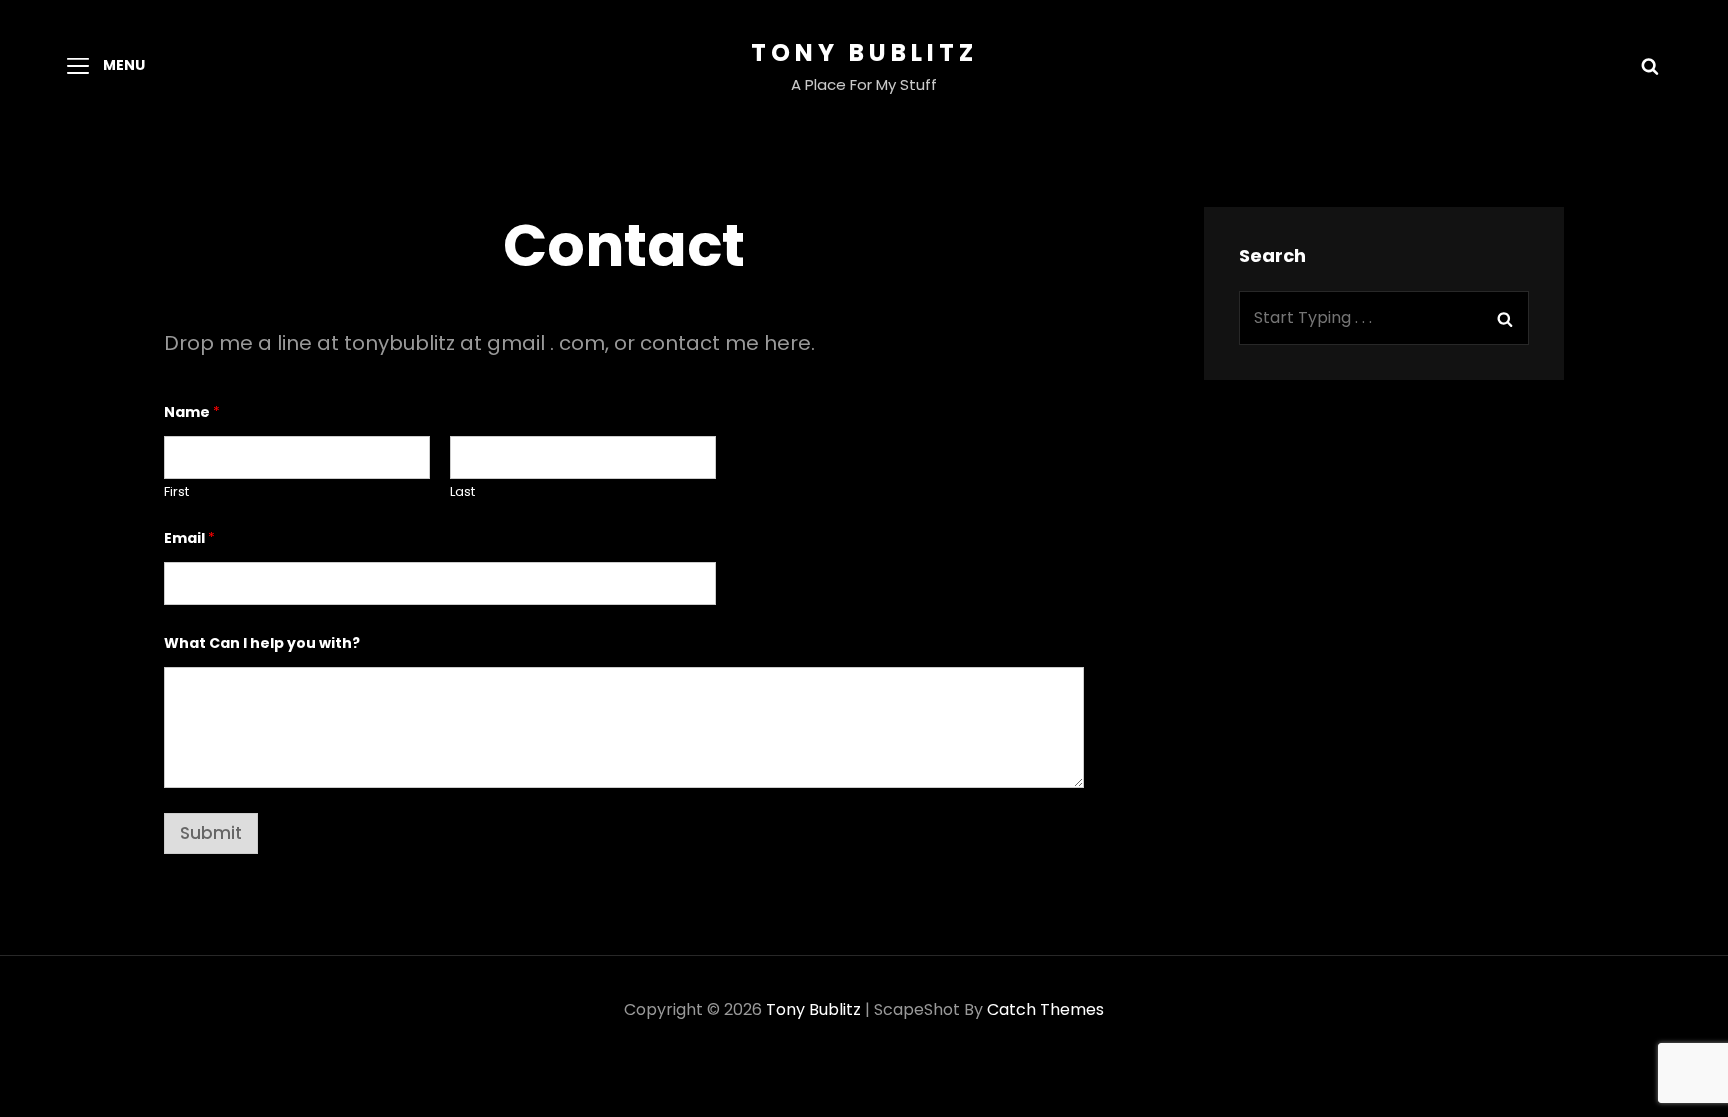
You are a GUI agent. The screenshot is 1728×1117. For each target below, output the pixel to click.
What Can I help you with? (262, 643)
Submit (211, 833)
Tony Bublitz (864, 52)
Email (189, 538)
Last (462, 492)
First (176, 492)
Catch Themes (1045, 1009)
